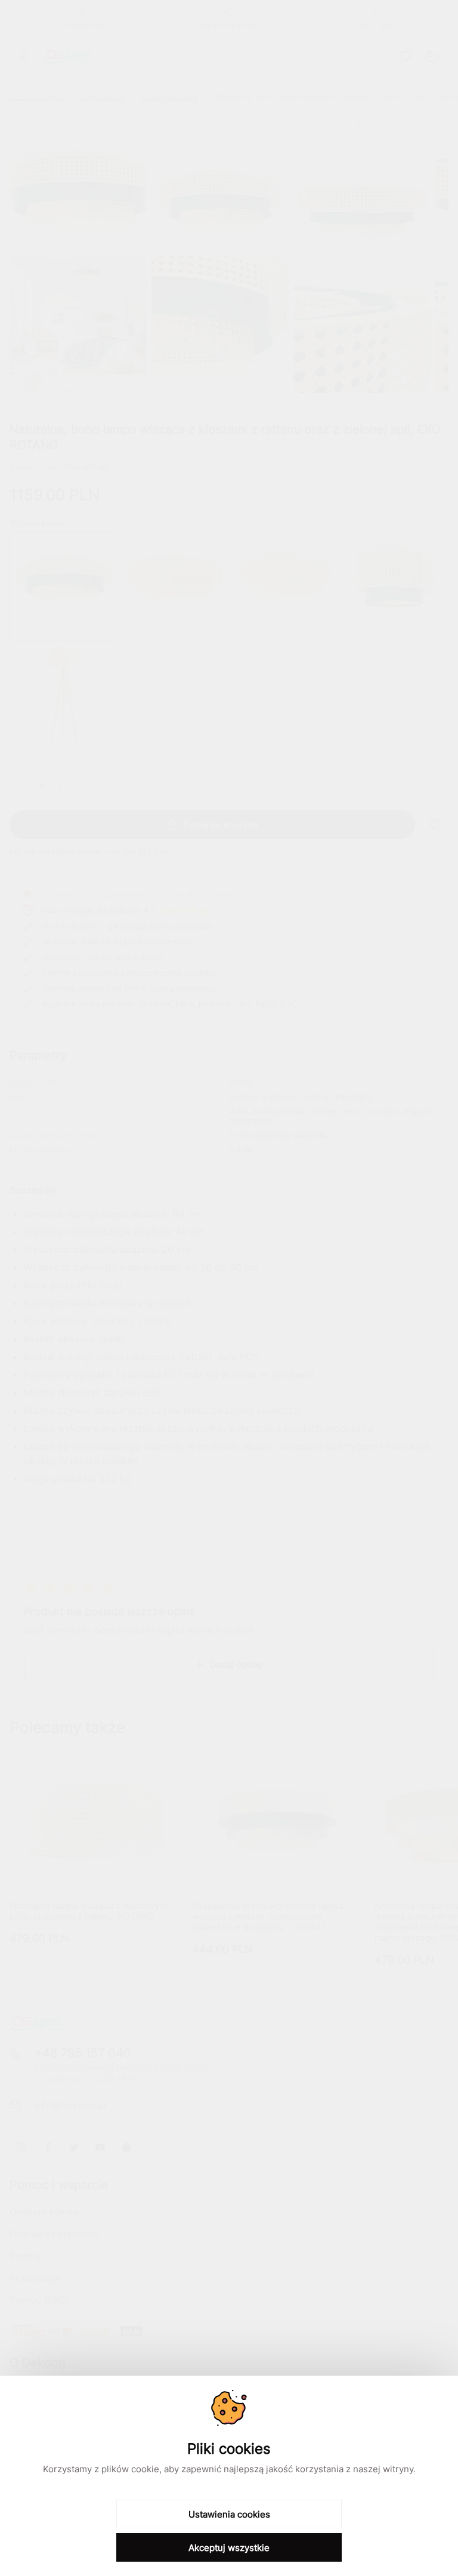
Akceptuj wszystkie (229, 2548)
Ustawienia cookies (229, 2514)
